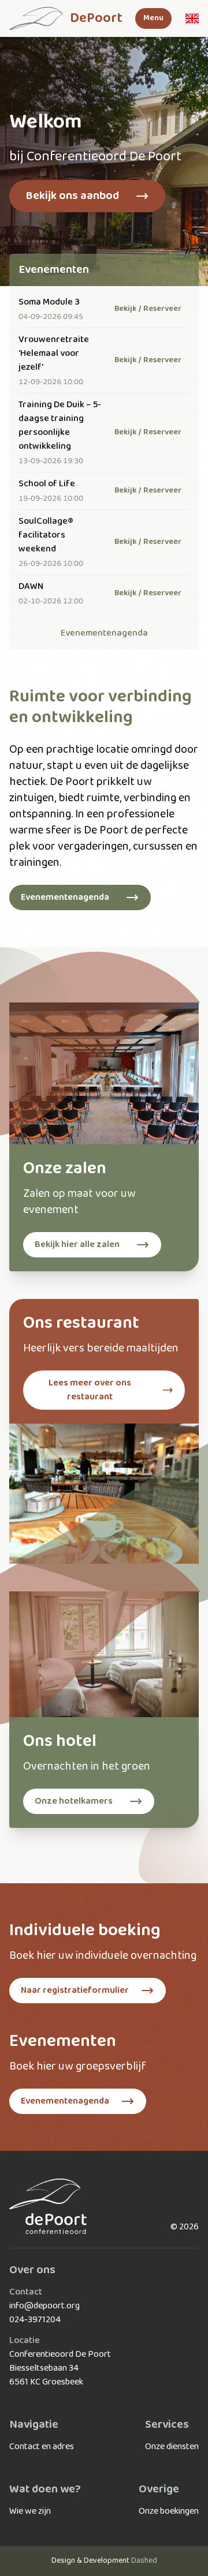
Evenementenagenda (104, 633)
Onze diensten (172, 2447)
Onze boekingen (169, 2511)
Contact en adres (42, 2447)
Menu (153, 18)
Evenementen (54, 270)
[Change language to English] (192, 18)
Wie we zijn (30, 2511)
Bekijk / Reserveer (148, 309)
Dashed (144, 2561)
